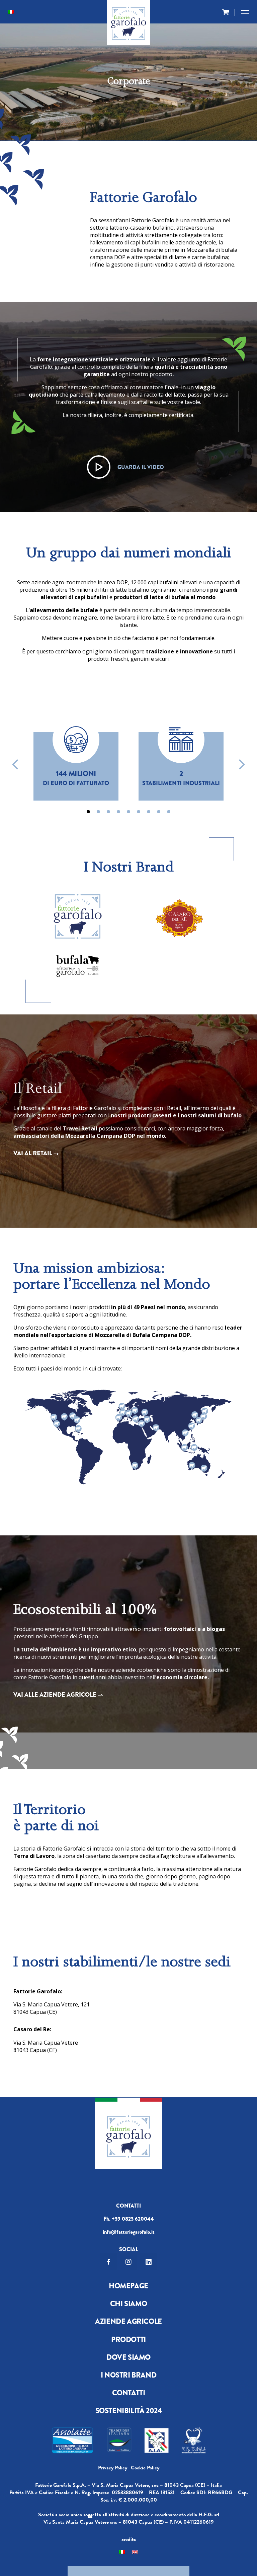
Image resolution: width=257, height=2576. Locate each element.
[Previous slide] (16, 764)
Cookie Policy (145, 2468)
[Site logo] (128, 25)
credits (129, 2539)
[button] (88, 812)
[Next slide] (241, 764)
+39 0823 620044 (133, 2219)
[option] (76, 752)
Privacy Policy (113, 2468)
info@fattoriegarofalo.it (129, 2232)
